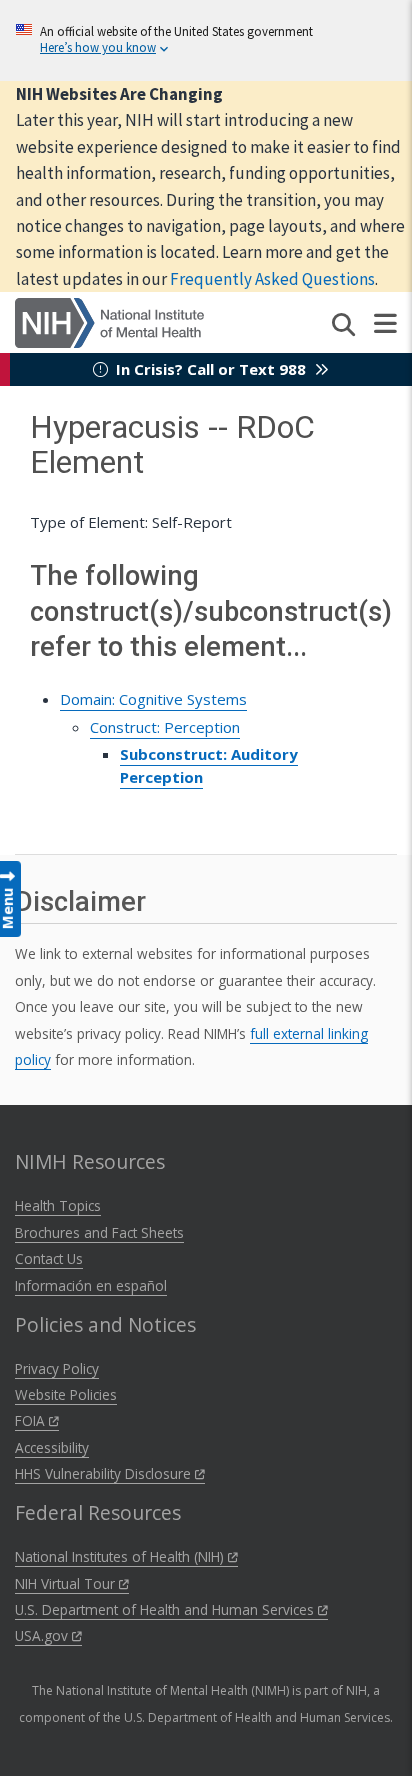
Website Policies (66, 1394)
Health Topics (58, 1205)
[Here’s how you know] (206, 40)
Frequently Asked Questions (272, 279)
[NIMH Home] (109, 321)
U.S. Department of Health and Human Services (166, 1609)
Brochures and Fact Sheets (99, 1232)
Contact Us (49, 1258)
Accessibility (52, 1447)
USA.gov (43, 1635)
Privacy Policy (57, 1368)
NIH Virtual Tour (67, 1583)
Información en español (91, 1285)
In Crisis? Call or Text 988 (211, 369)
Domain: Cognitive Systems (153, 699)
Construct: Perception (165, 727)
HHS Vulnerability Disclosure (105, 1473)
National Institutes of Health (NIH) (121, 1556)
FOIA (32, 1420)
